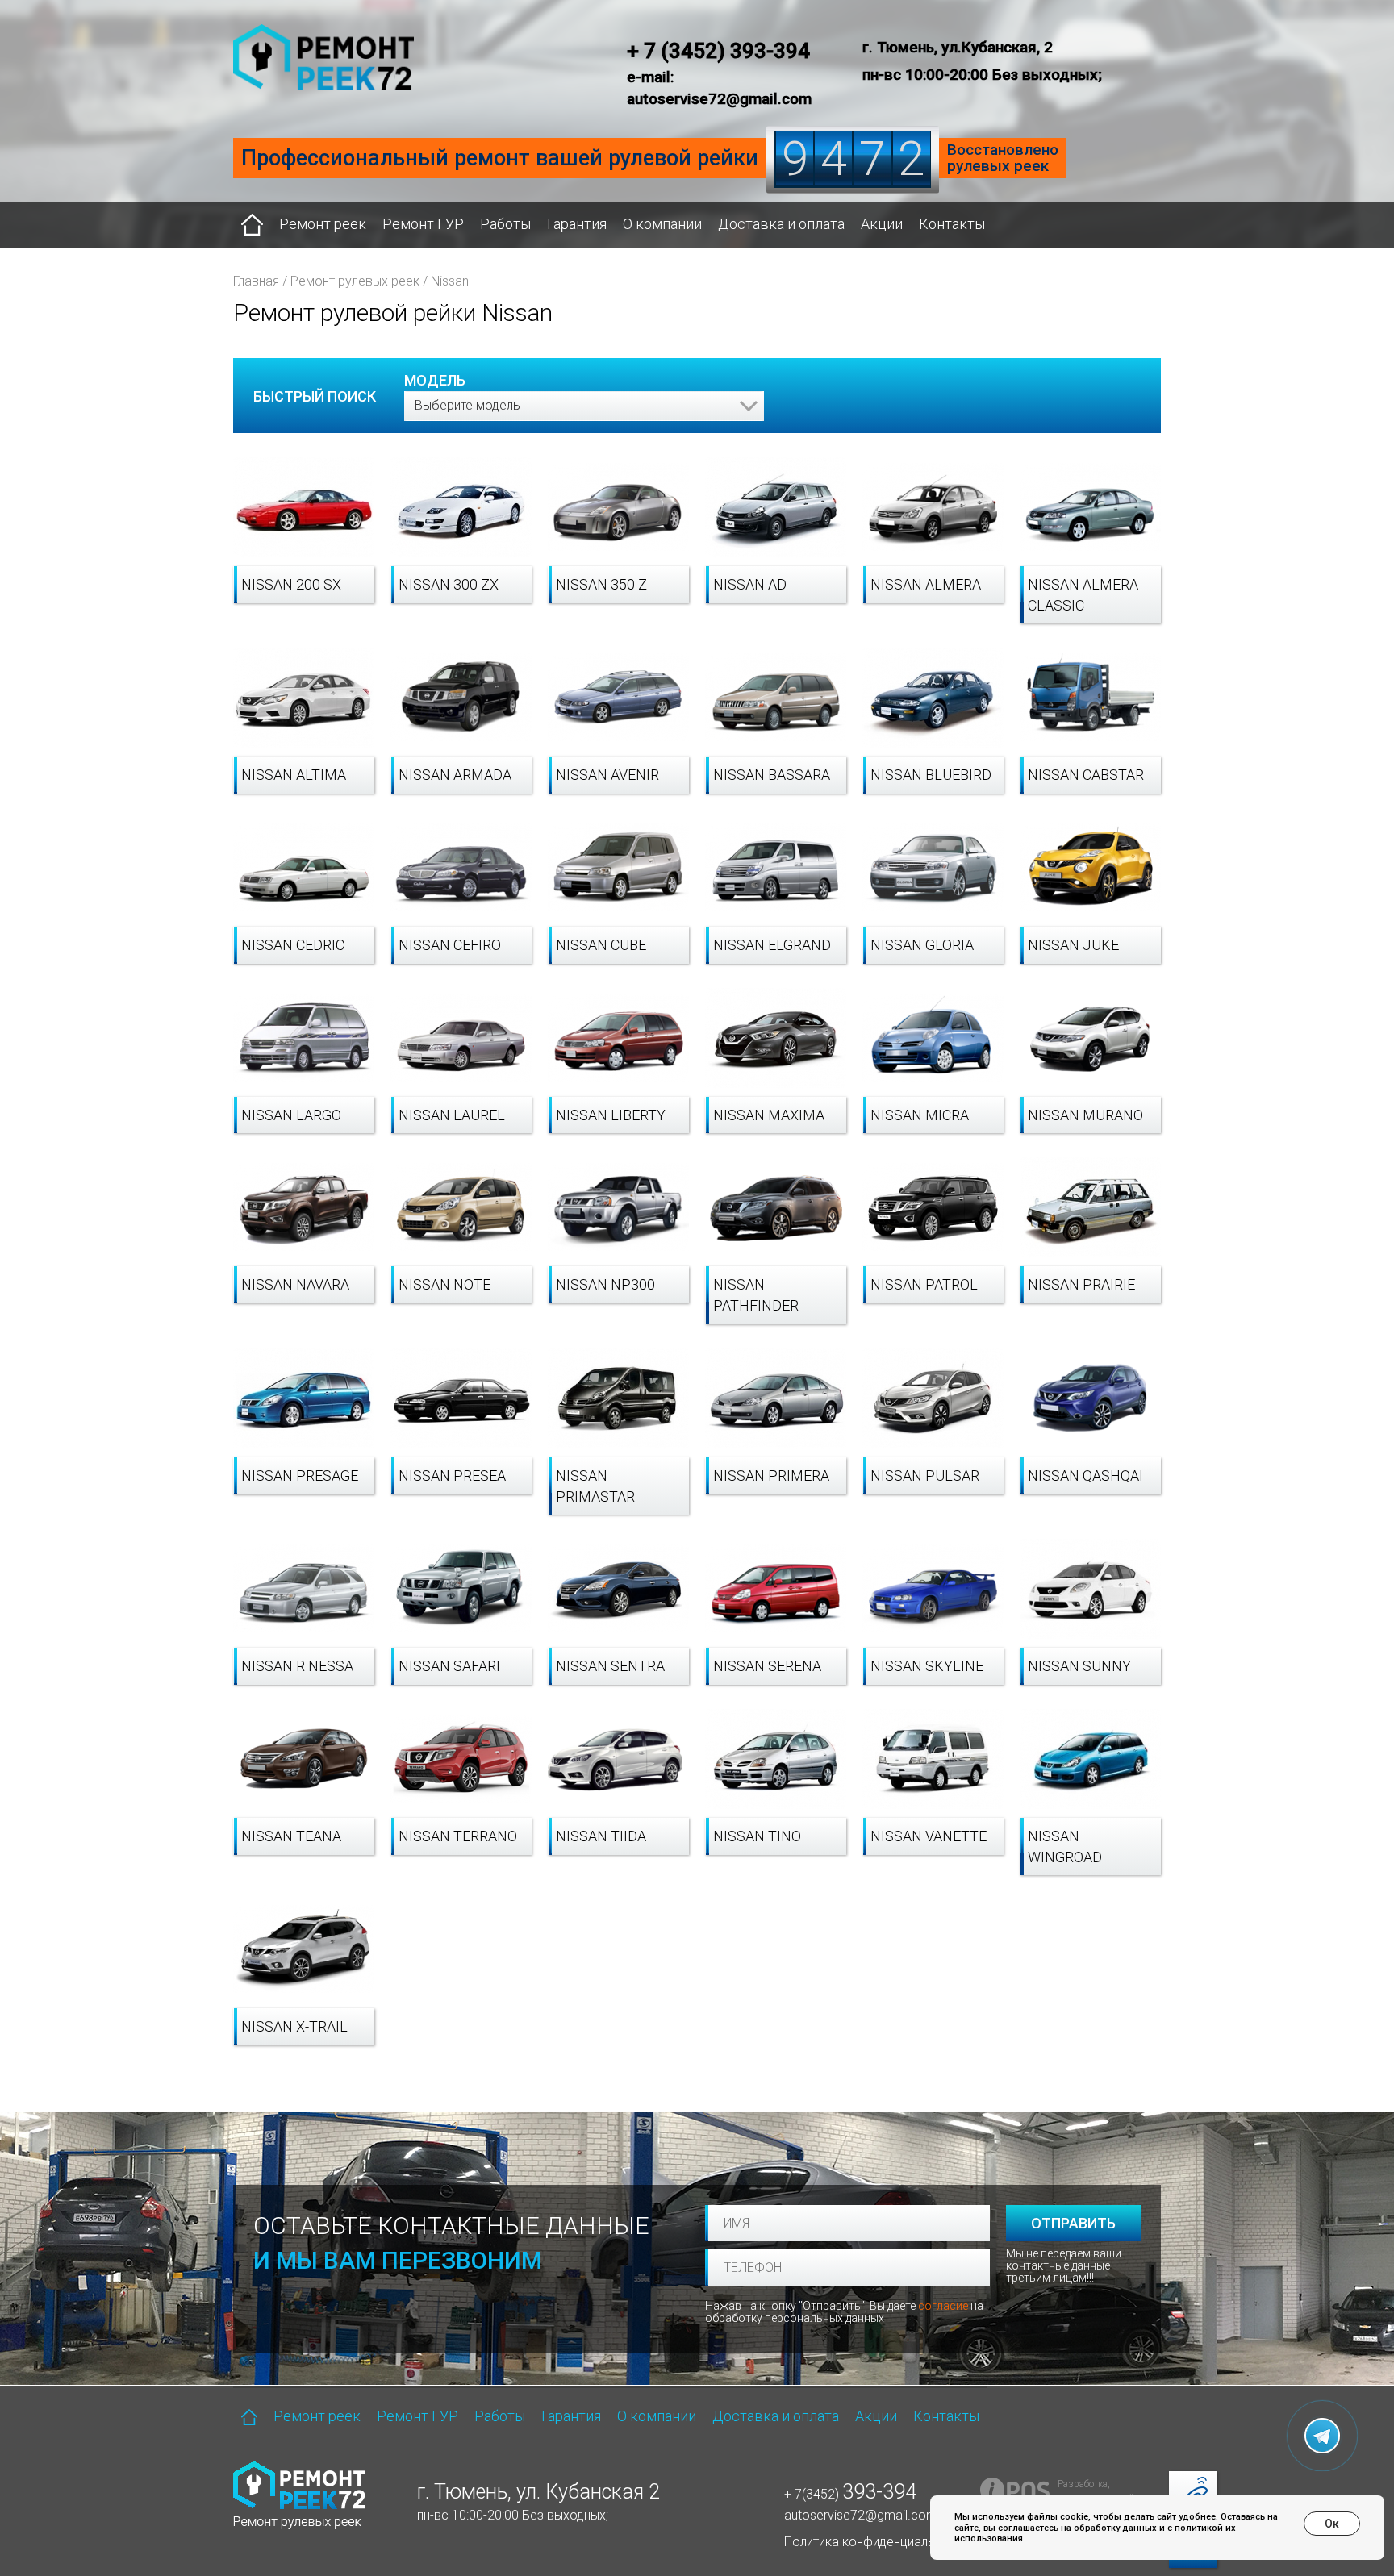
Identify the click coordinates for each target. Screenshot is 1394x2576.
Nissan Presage (300, 1476)
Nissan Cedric (293, 945)
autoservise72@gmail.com (861, 2515)
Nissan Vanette (929, 1836)
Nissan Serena (767, 1666)
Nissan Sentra (610, 1666)
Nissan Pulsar (925, 1476)
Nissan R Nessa (297, 1666)
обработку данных (1115, 2528)
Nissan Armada (455, 775)
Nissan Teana (291, 1836)
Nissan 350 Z (601, 584)
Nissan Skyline (927, 1666)
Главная (256, 281)
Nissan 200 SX (291, 584)
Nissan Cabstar (1086, 775)
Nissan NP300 (605, 1284)
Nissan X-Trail (294, 2026)
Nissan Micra (920, 1115)
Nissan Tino (757, 1836)
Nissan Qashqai (1085, 1476)
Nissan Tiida (601, 1836)
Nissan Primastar (595, 1486)
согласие (943, 2306)
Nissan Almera (926, 584)
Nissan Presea (452, 1476)
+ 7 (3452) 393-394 (718, 51)
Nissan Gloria (922, 945)
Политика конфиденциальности (876, 2542)
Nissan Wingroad (1065, 1847)
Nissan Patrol (924, 1284)
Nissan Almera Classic (1083, 595)
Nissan (450, 281)
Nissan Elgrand (772, 945)
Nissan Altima (294, 775)
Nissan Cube (601, 945)
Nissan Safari (449, 1666)
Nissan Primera (771, 1476)
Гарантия (577, 224)
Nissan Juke (1073, 945)
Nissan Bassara (772, 775)
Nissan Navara (295, 1284)
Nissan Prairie (1081, 1284)
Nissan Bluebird (931, 775)
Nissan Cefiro (450, 945)
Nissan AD (750, 584)
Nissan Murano (1085, 1115)
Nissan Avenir (607, 775)
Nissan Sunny (1079, 1666)
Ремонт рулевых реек (355, 281)
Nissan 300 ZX (449, 584)
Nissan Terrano (458, 1836)
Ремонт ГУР (423, 224)
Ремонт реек (323, 224)
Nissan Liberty (611, 1115)
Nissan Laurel (452, 1115)
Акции (882, 224)
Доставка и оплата (781, 224)
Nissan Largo (291, 1115)
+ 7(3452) (850, 2494)
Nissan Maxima (769, 1115)
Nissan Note (444, 1284)
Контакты (952, 224)
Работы (505, 224)
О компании (662, 224)
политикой (1199, 2528)
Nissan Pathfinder (756, 1295)
